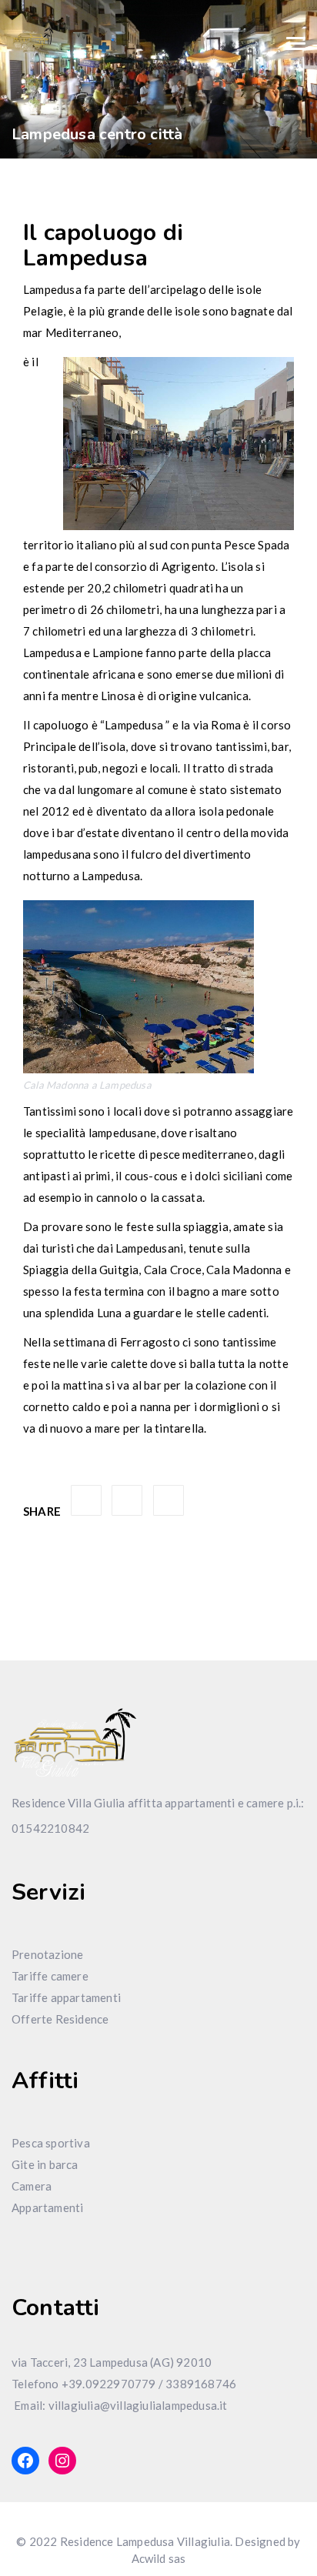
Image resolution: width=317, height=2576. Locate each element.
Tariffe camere (50, 1976)
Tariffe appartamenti (66, 1997)
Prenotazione (47, 1954)
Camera (32, 2186)
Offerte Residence (60, 2019)
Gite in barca (45, 2164)
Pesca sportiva (51, 2143)
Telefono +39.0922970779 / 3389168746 (124, 2384)
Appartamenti (47, 2207)
